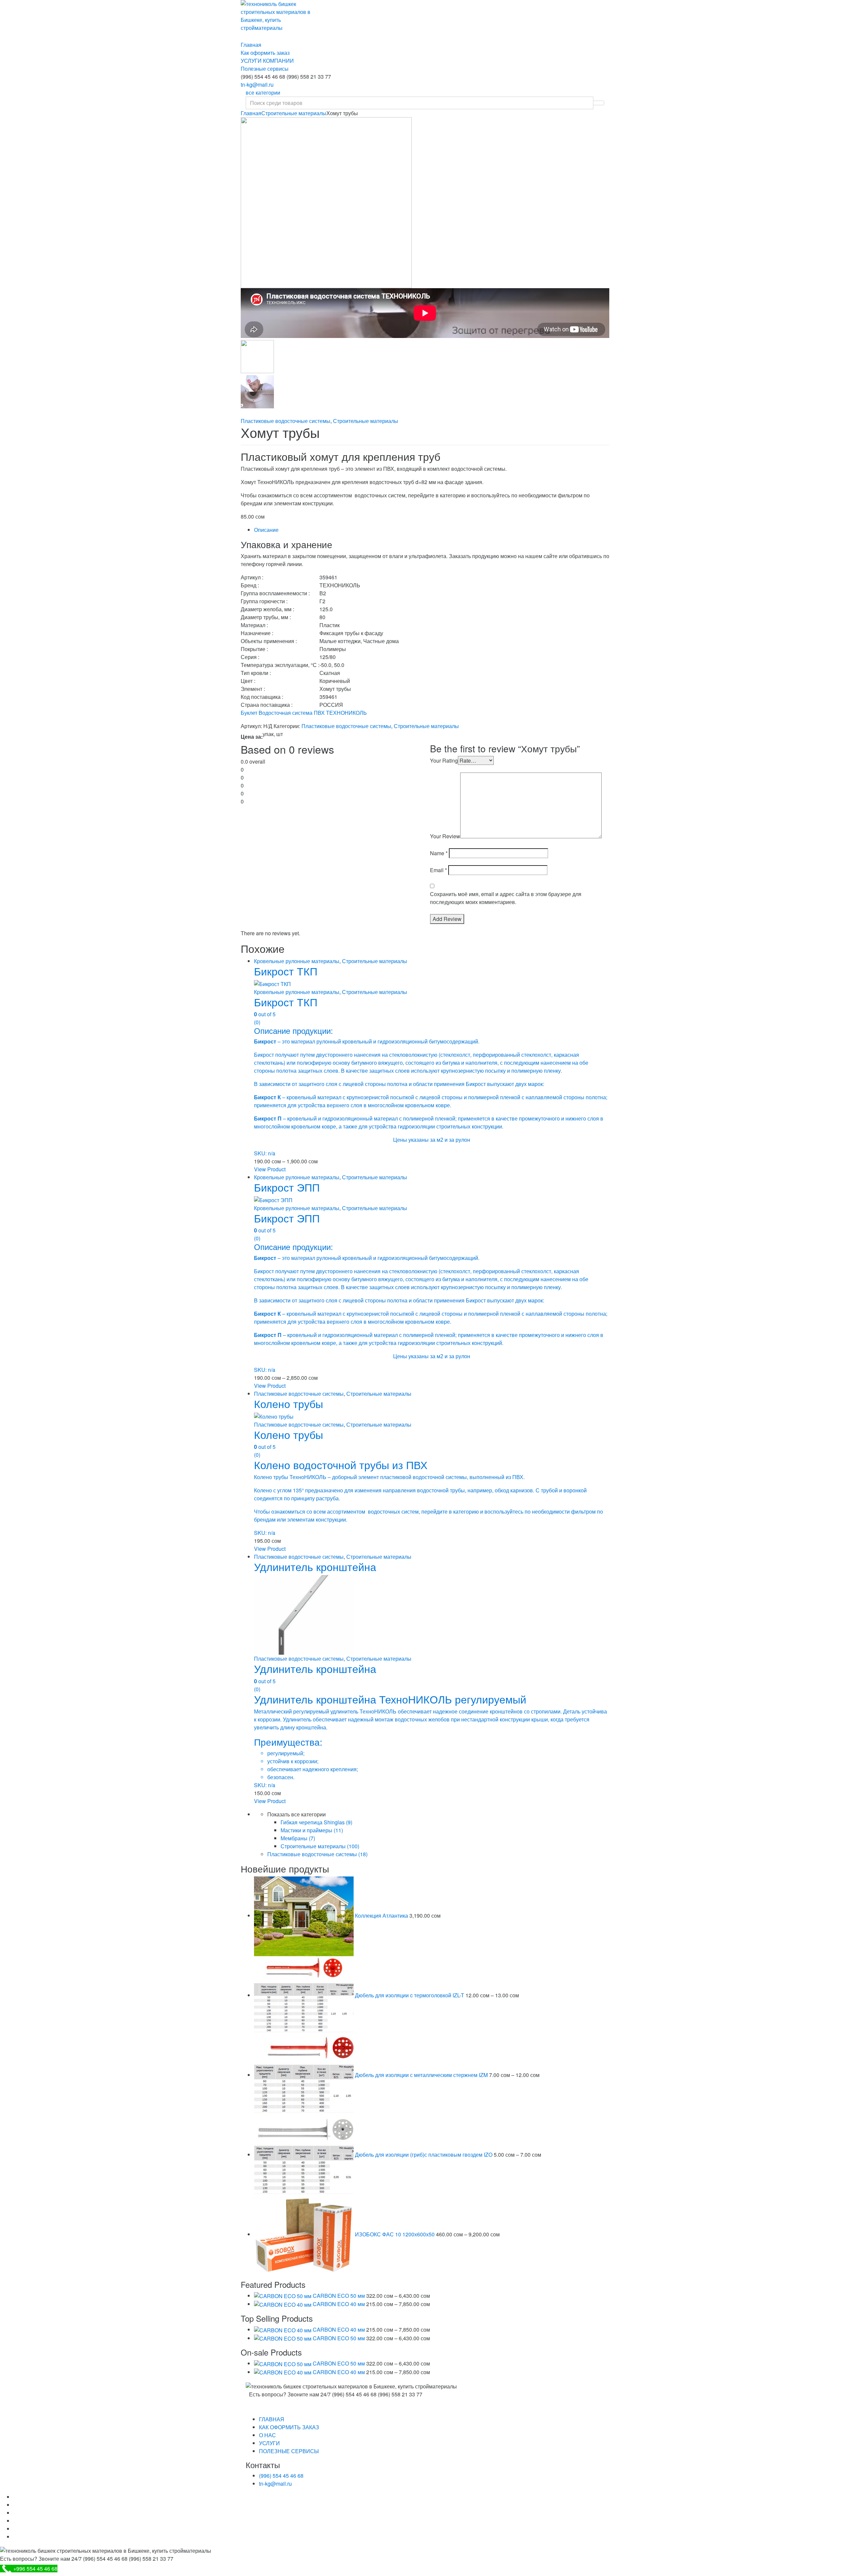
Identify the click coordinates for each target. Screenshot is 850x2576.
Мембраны (298, 1838)
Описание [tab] (266, 530)
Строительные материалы (294, 113)
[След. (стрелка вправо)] (838, 1288)
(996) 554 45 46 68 (281, 2476)
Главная (251, 45)
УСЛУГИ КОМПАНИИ (267, 61)
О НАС (267, 2435)
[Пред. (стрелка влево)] (12, 1288)
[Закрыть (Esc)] (843, 7)
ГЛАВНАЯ (272, 2419)
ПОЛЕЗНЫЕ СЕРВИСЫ (289, 2451)
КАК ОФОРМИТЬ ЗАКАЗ (289, 2427)
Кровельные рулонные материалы (297, 961)
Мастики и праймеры (312, 1830)
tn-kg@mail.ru (257, 84)
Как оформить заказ (265, 53)
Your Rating (444, 760)
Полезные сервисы (265, 69)
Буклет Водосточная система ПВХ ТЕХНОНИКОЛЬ (304, 713)
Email (438, 870)
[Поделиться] (828, 7)
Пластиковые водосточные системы (286, 421)
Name (439, 853)
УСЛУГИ (269, 2443)
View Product (270, 1169)
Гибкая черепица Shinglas (316, 1822)
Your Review (445, 836)
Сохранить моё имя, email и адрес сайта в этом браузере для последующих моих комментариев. (506, 898)
